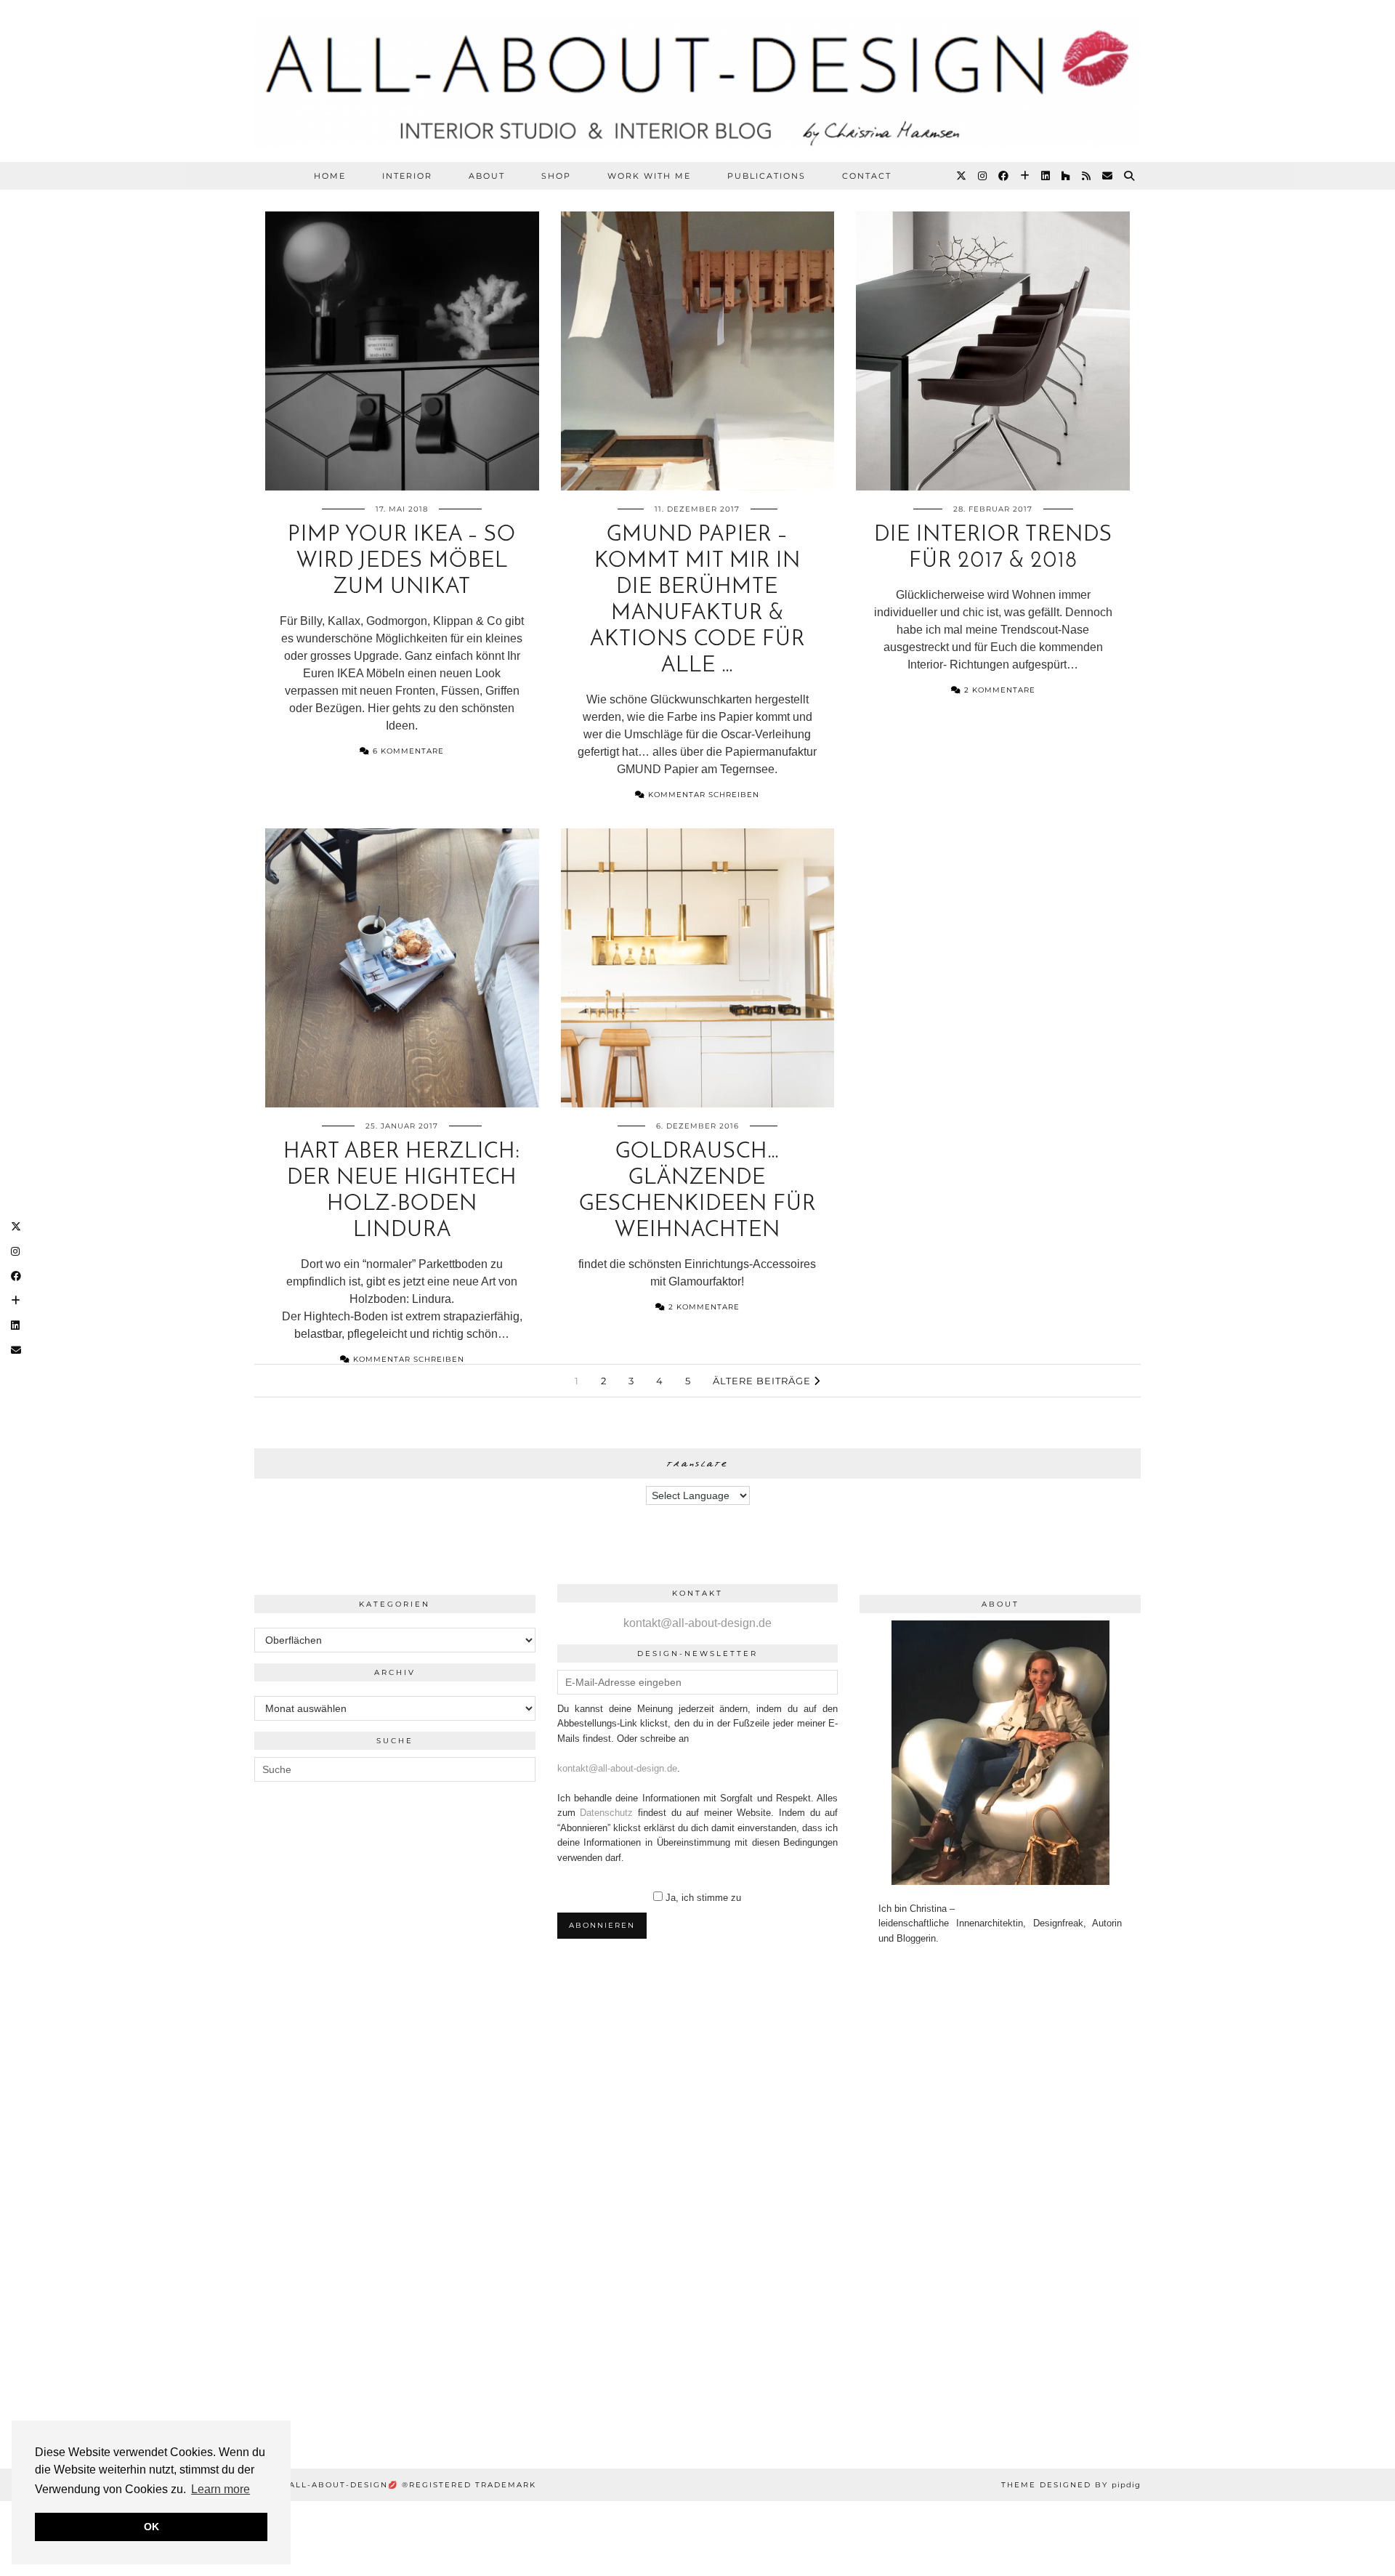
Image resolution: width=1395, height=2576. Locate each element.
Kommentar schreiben (702, 795)
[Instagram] (983, 176)
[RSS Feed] (1087, 176)
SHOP (556, 176)
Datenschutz (606, 1813)
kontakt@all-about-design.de (697, 1623)
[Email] (1108, 176)
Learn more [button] (221, 2489)
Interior (407, 176)
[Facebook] (1004, 176)
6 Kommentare (407, 751)
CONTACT (867, 176)
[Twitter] (962, 176)
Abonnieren (602, 1925)
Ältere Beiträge (763, 1381)
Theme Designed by (1071, 2485)
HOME (330, 176)
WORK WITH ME (649, 176)
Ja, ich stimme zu (703, 1898)
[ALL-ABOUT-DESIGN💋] (697, 81)
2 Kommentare (998, 690)
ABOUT (487, 176)
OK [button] (151, 2527)
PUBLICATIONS (767, 176)
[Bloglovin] (1026, 176)
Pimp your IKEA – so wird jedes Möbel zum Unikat (402, 561)
